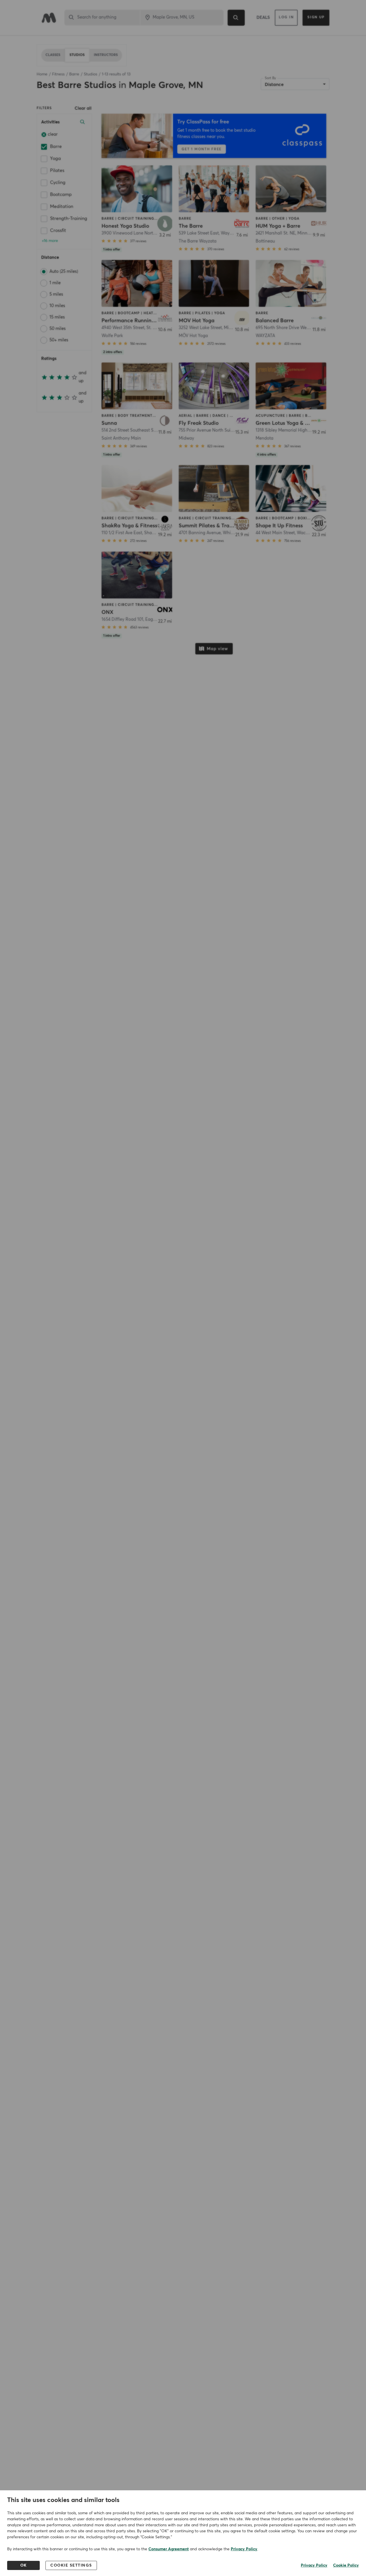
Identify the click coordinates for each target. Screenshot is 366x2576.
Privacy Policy (244, 2549)
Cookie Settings (71, 2565)
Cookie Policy (346, 2565)
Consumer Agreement (169, 2549)
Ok (24, 2565)
